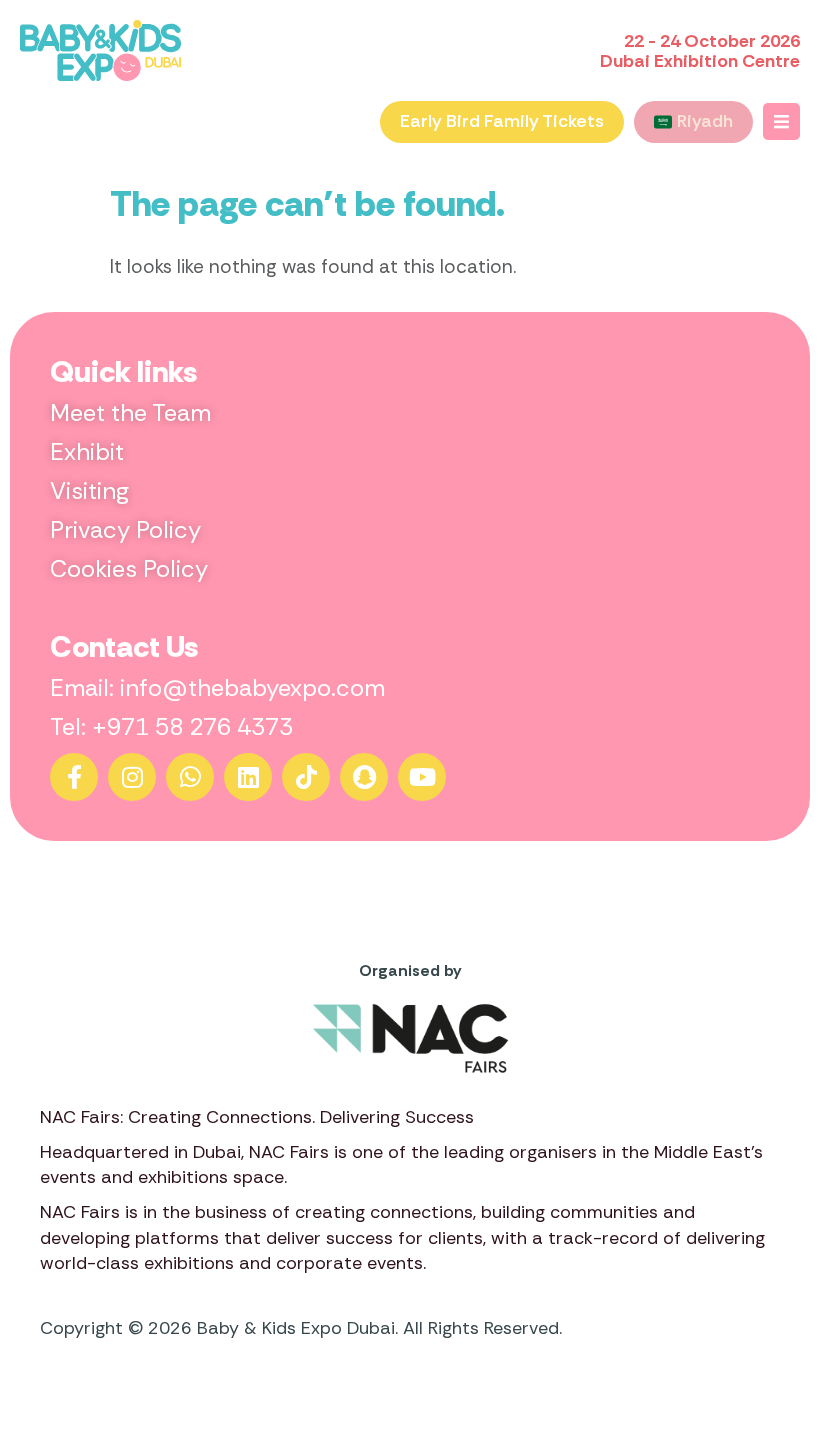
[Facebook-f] (74, 777)
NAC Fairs (289, 1152)
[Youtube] (422, 777)
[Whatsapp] (190, 777)
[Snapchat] (364, 777)
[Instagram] (132, 777)
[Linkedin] (248, 777)
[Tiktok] (306, 777)
